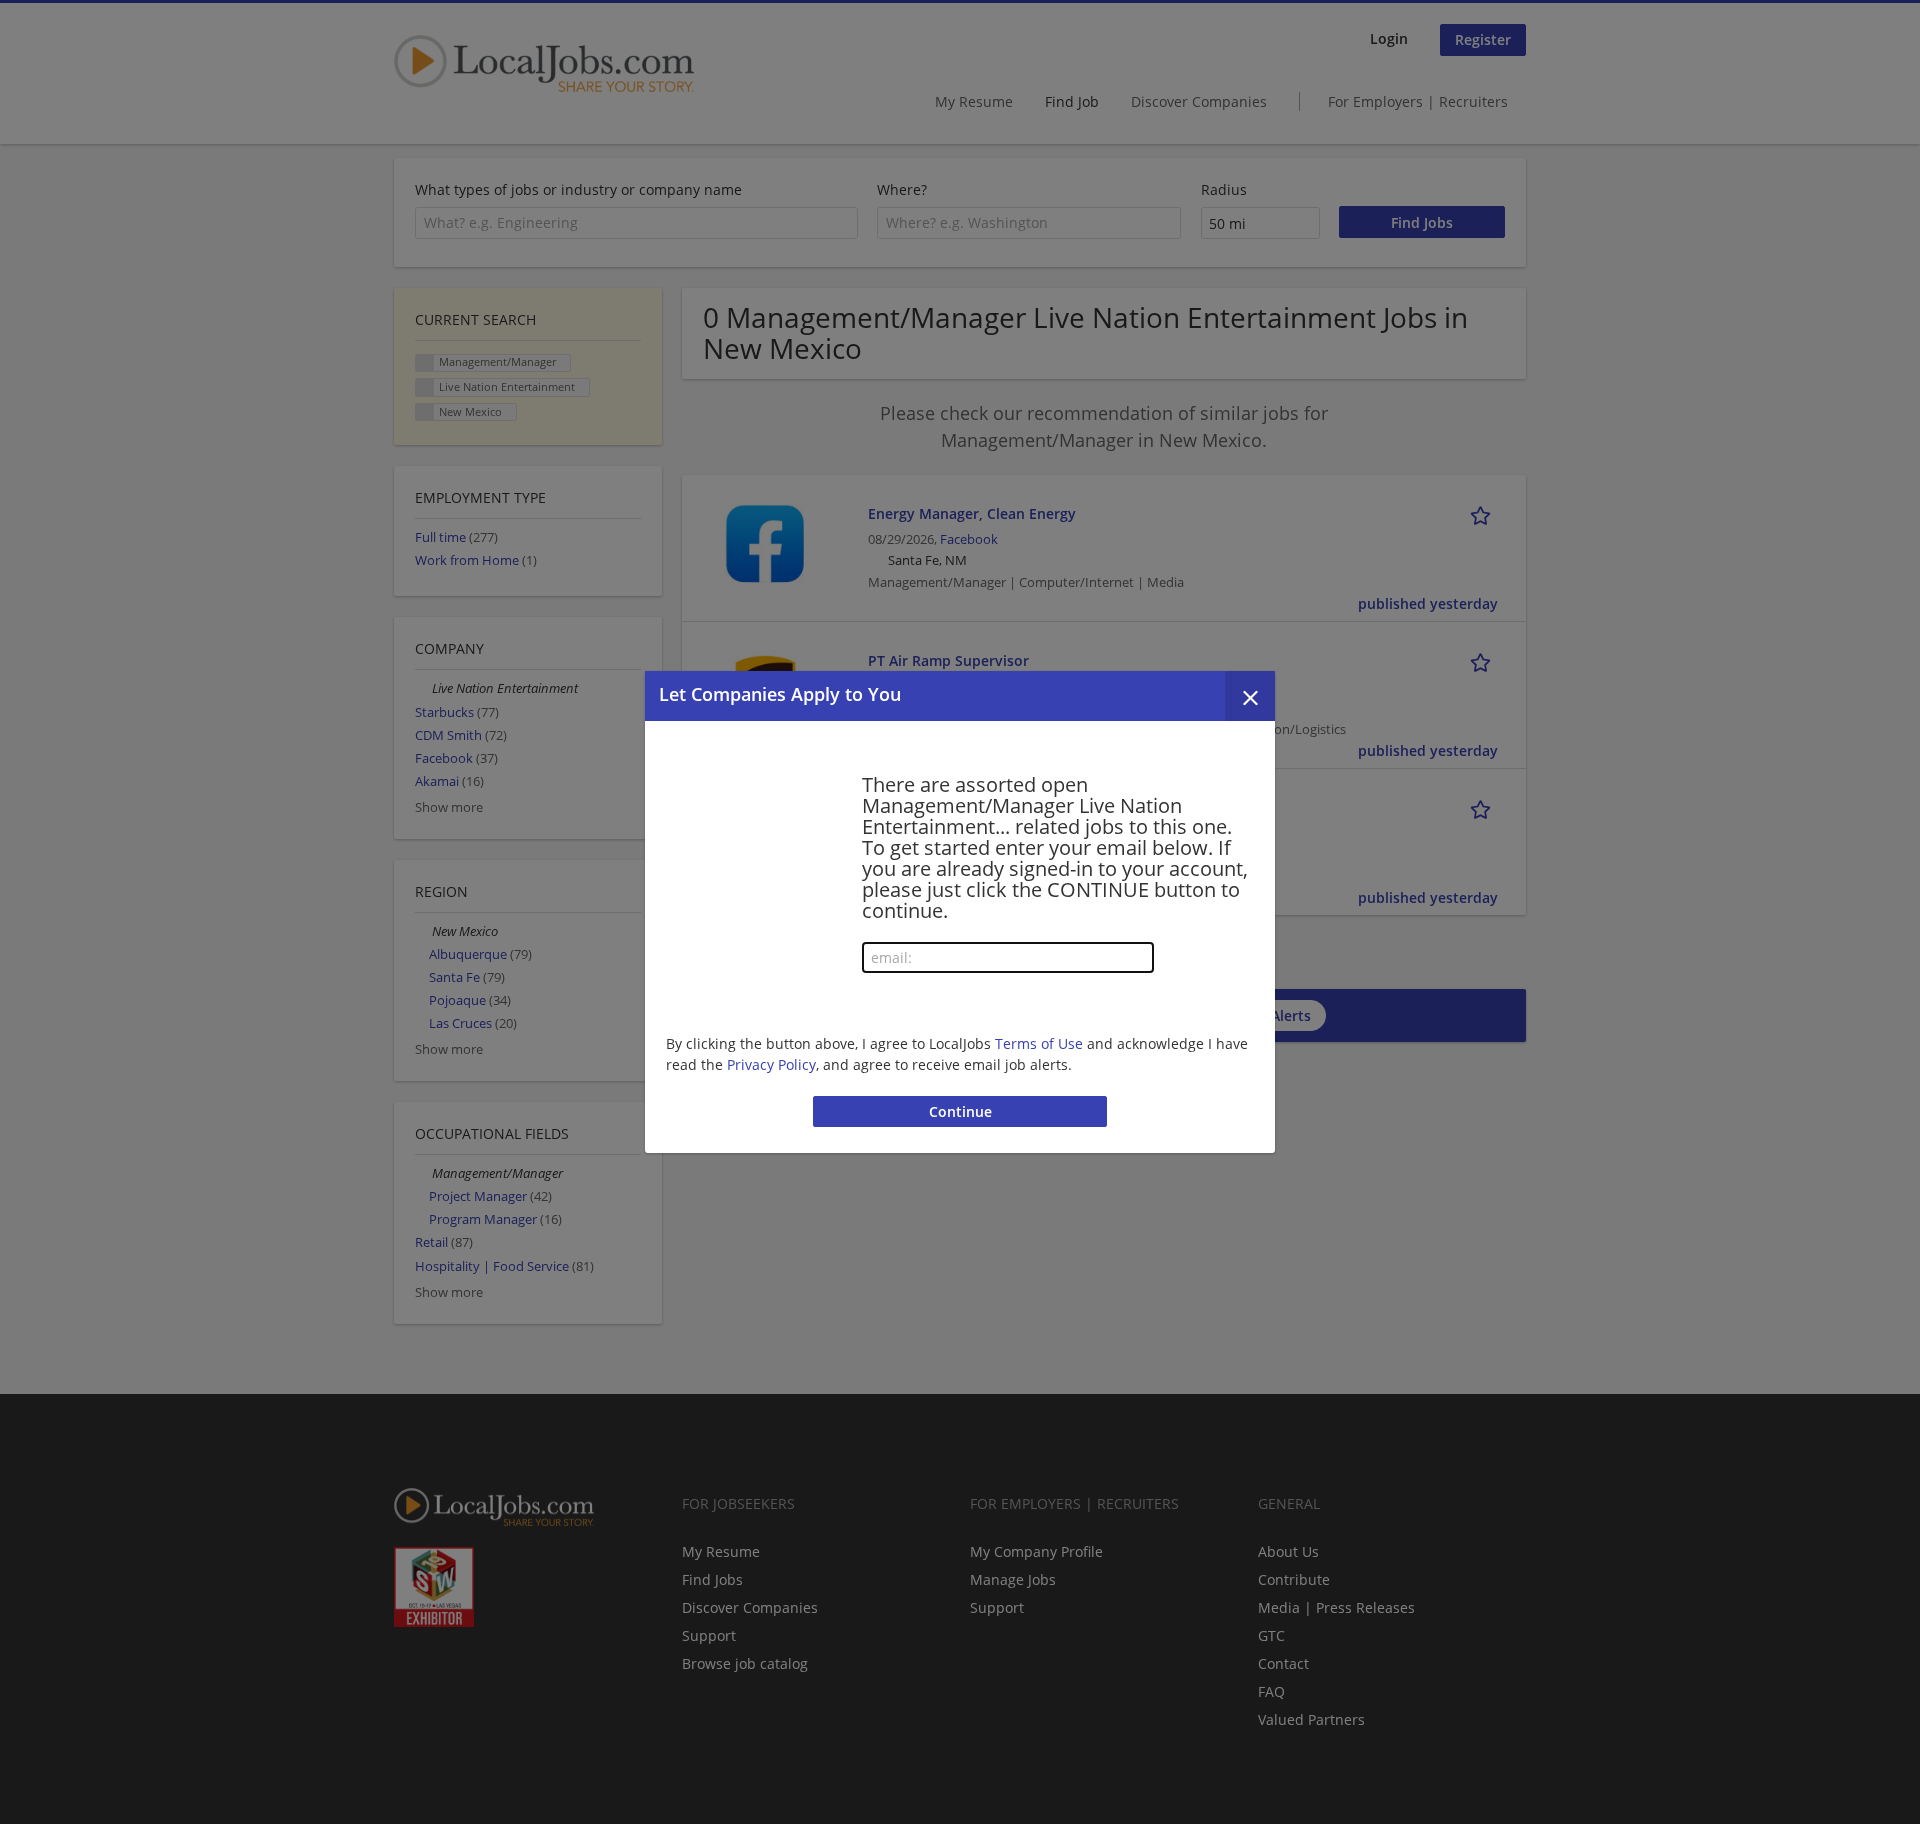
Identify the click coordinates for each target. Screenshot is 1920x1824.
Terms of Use (1039, 1043)
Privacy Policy (771, 1064)
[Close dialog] (1250, 696)
